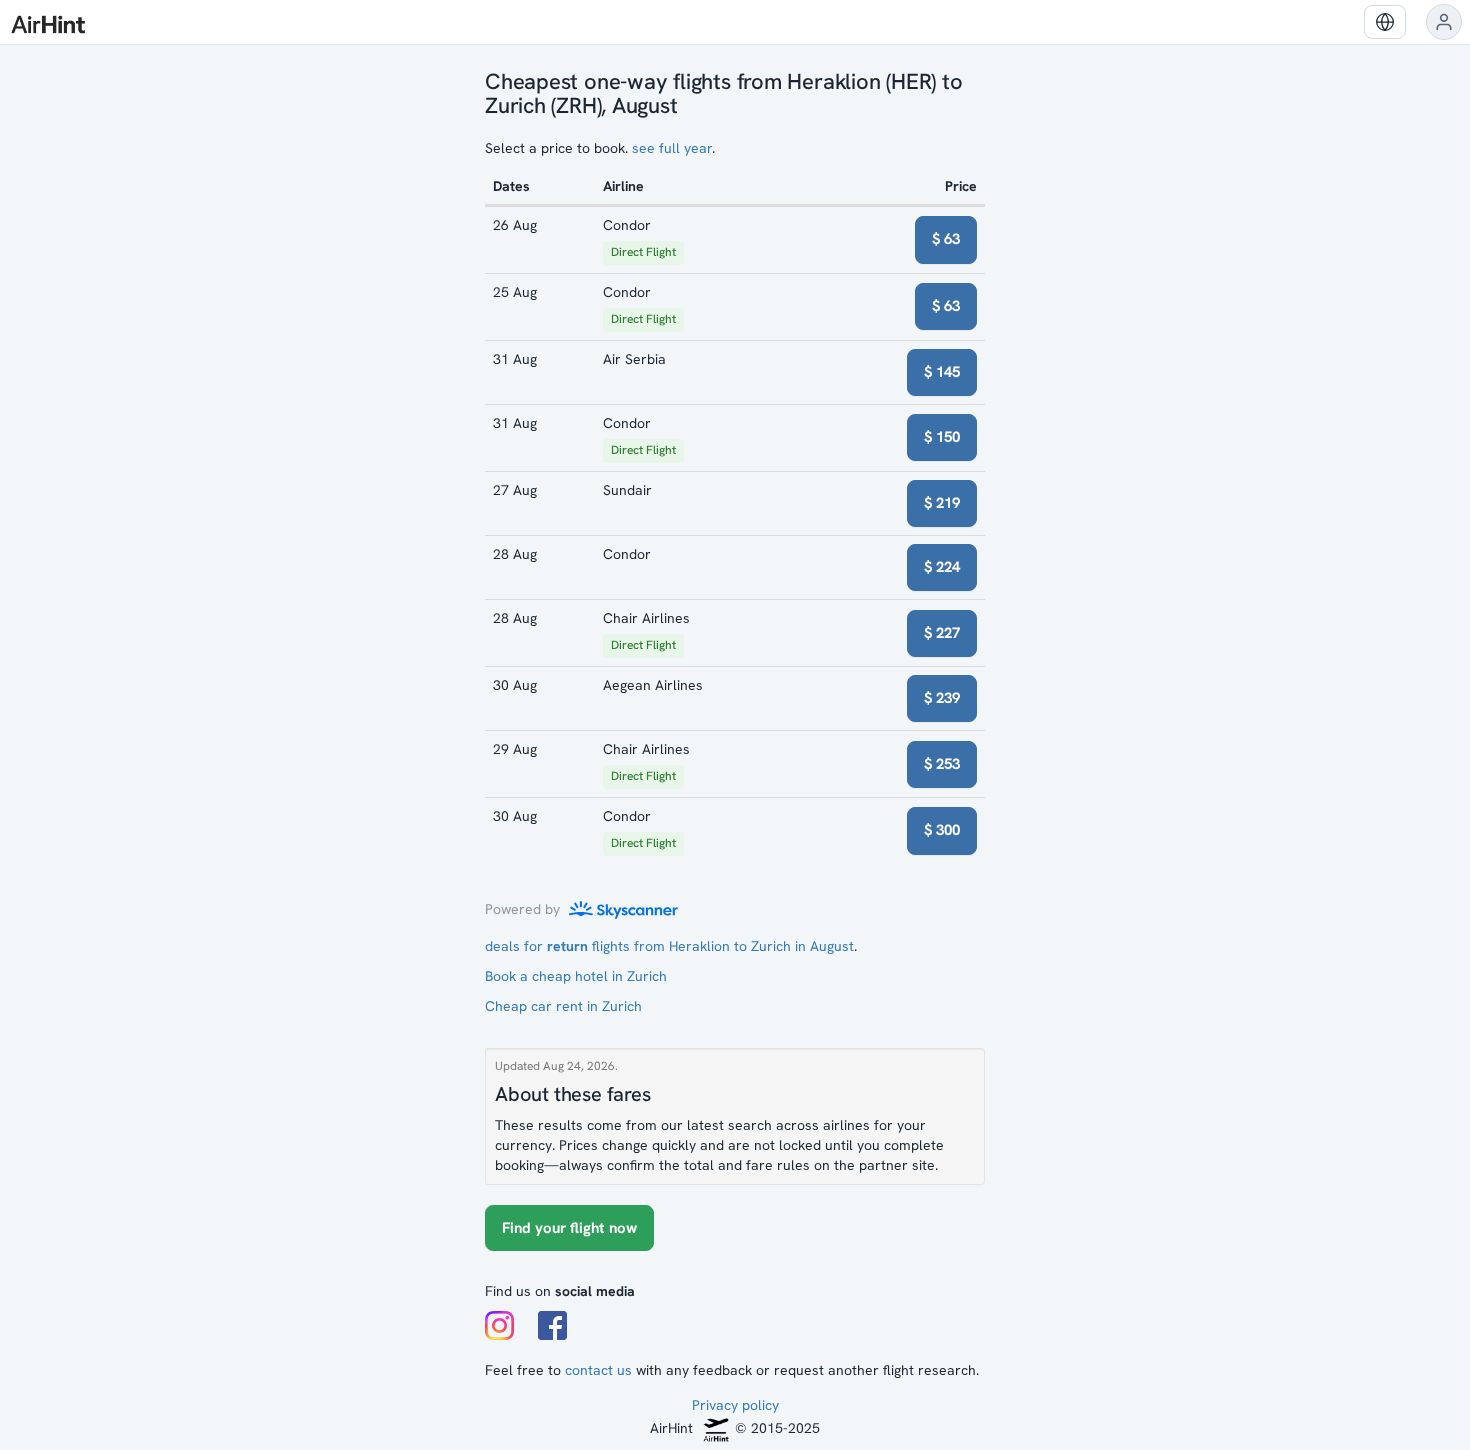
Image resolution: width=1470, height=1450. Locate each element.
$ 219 (942, 503)
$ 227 (942, 633)
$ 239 (942, 698)
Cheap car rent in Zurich (563, 1006)
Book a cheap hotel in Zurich (576, 976)
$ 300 (942, 830)
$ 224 (942, 567)
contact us (598, 1370)
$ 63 (946, 239)
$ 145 (942, 372)
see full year (672, 148)
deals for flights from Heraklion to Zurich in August (669, 946)
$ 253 (942, 764)
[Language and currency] (1385, 22)
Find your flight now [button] (569, 1228)
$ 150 (942, 437)
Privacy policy (735, 1405)
